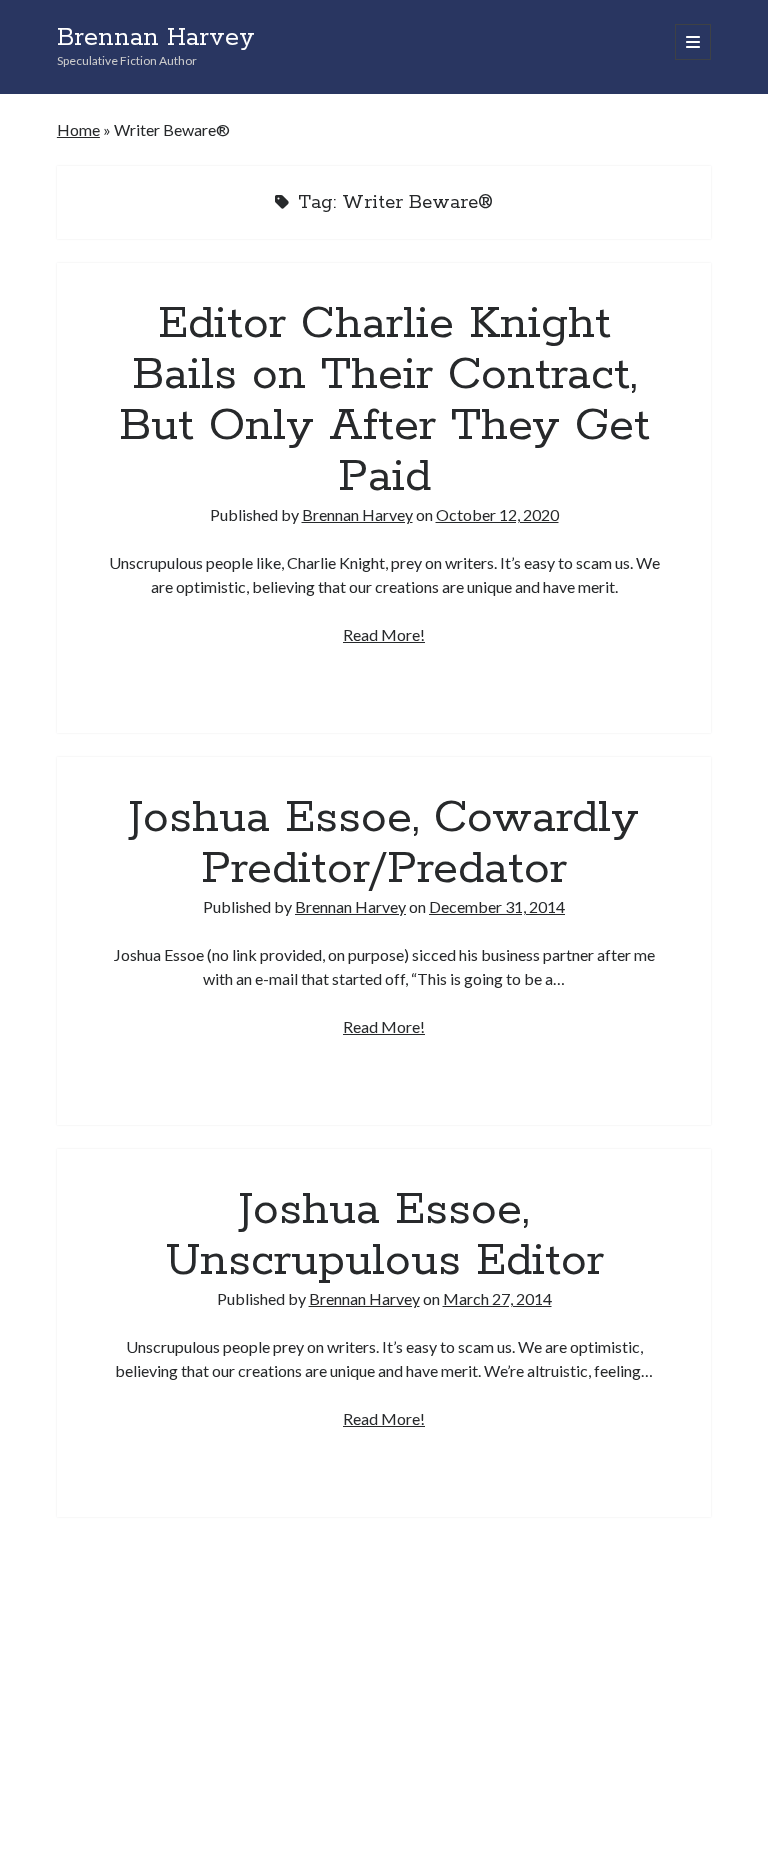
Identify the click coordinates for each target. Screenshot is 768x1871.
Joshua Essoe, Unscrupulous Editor (384, 1235)
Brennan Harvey (156, 38)
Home (78, 129)
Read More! (384, 634)
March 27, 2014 (497, 1298)
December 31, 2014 (497, 906)
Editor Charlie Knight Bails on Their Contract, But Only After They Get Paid (384, 400)
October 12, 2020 (497, 514)
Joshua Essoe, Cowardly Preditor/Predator (384, 843)
